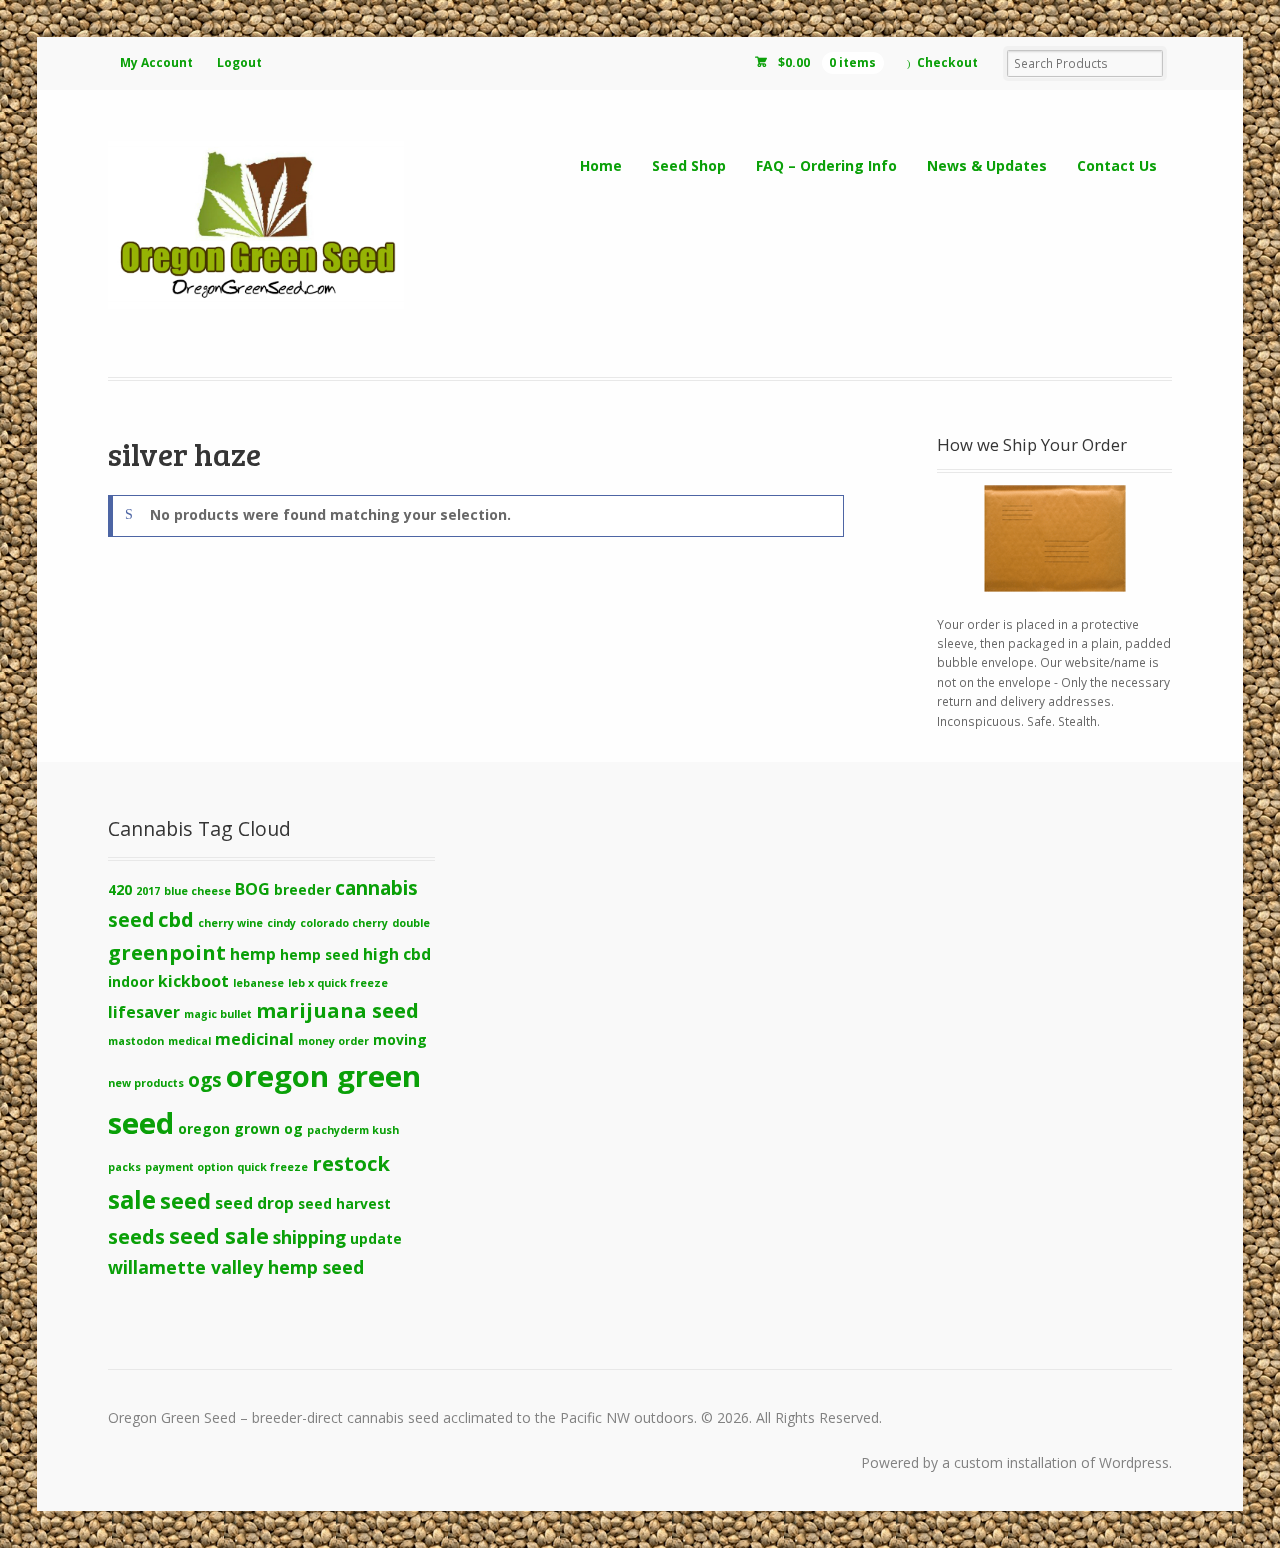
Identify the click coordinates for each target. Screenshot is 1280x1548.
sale (132, 1199)
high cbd (397, 954)
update (376, 1238)
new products (146, 1083)
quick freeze (272, 1167)
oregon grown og (240, 1128)
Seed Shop (689, 165)
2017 (148, 891)
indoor (131, 981)
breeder (302, 889)
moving (400, 1039)
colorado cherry (344, 923)
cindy (281, 923)
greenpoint (167, 952)
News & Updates (987, 165)
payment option (189, 1167)
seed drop (254, 1203)
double (411, 923)
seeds (136, 1236)
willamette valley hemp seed (236, 1267)
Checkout (947, 62)
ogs (205, 1080)
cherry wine (230, 923)
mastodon (136, 1041)
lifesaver (144, 1012)
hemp (253, 954)
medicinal (254, 1039)
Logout (239, 62)
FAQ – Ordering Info (826, 165)
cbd (176, 919)
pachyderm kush (353, 1130)
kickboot (193, 981)
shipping (309, 1237)
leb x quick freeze (338, 983)
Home (601, 165)
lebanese (258, 983)
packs (124, 1167)
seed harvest (344, 1203)
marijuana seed (337, 1010)
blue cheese (197, 891)
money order (333, 1041)
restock (351, 1163)
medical (189, 1041)
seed (185, 1200)
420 (120, 889)
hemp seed (319, 954)
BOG (252, 889)
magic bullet (218, 1014)
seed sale (219, 1236)
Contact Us (1117, 165)
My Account (156, 62)
